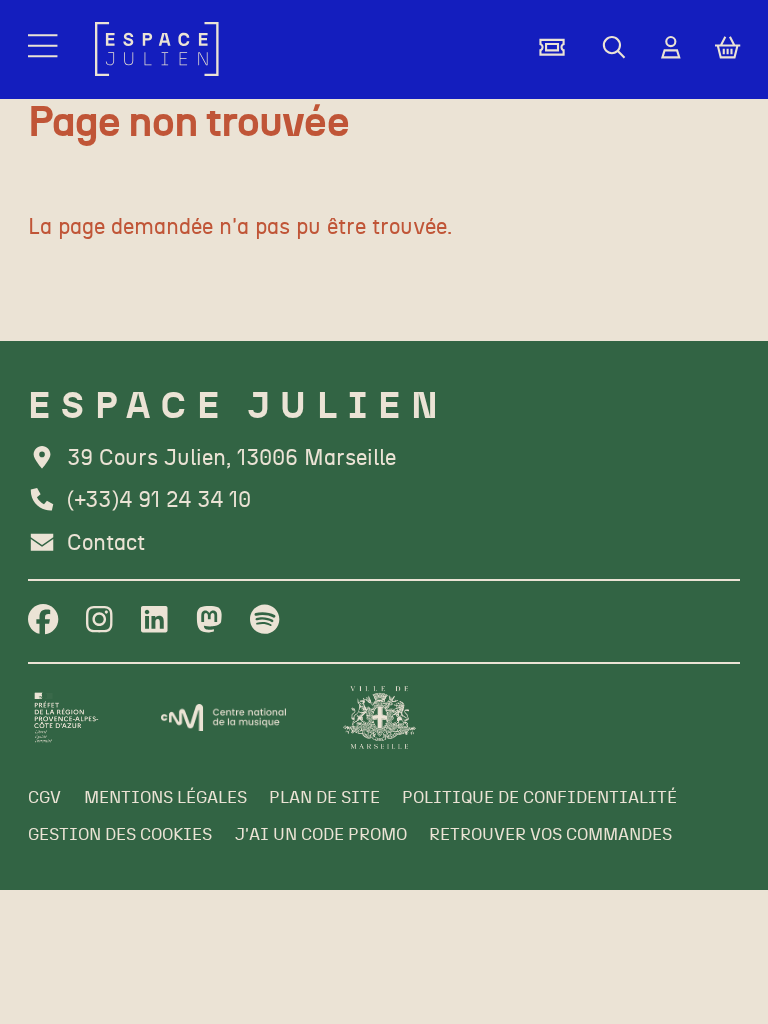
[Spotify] (264, 621)
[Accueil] (157, 49)
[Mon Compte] (671, 49)
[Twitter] (209, 621)
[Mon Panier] (727, 49)
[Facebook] (43, 621)
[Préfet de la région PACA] (66, 717)
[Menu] (45, 49)
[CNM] (224, 717)
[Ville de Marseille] (379, 717)
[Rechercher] (614, 49)
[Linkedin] (154, 621)
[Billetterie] (552, 49)
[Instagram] (99, 621)
